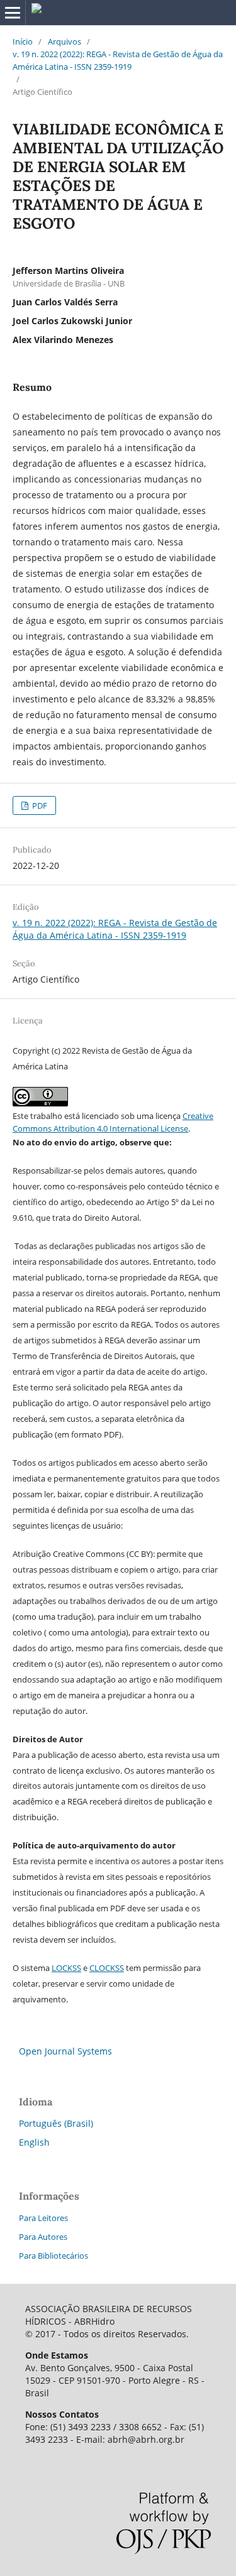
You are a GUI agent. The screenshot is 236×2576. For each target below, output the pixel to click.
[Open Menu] (13, 13)
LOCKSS (66, 1968)
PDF (39, 805)
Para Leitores (43, 2218)
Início (23, 41)
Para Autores (43, 2237)
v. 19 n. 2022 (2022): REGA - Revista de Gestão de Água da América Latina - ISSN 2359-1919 (118, 60)
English (34, 2142)
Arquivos (65, 41)
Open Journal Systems (65, 2051)
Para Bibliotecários (53, 2256)
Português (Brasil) (56, 2123)
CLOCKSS (107, 1968)
